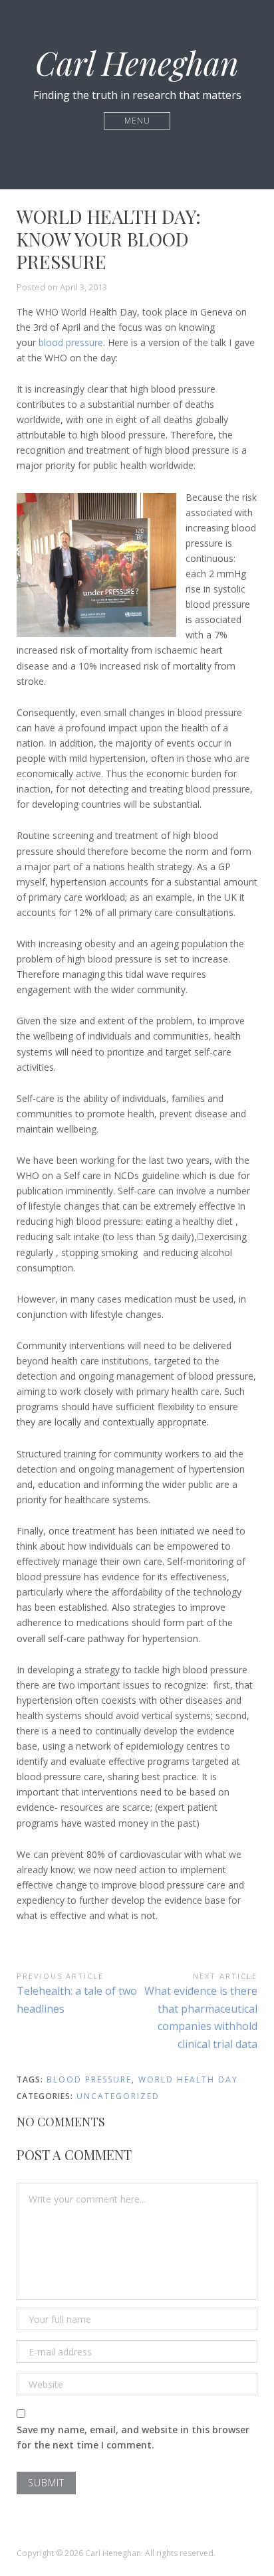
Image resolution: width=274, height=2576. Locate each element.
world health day (188, 2079)
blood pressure (71, 342)
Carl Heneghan (137, 62)
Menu (137, 121)
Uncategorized (118, 2096)
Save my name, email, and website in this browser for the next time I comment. (133, 2437)
